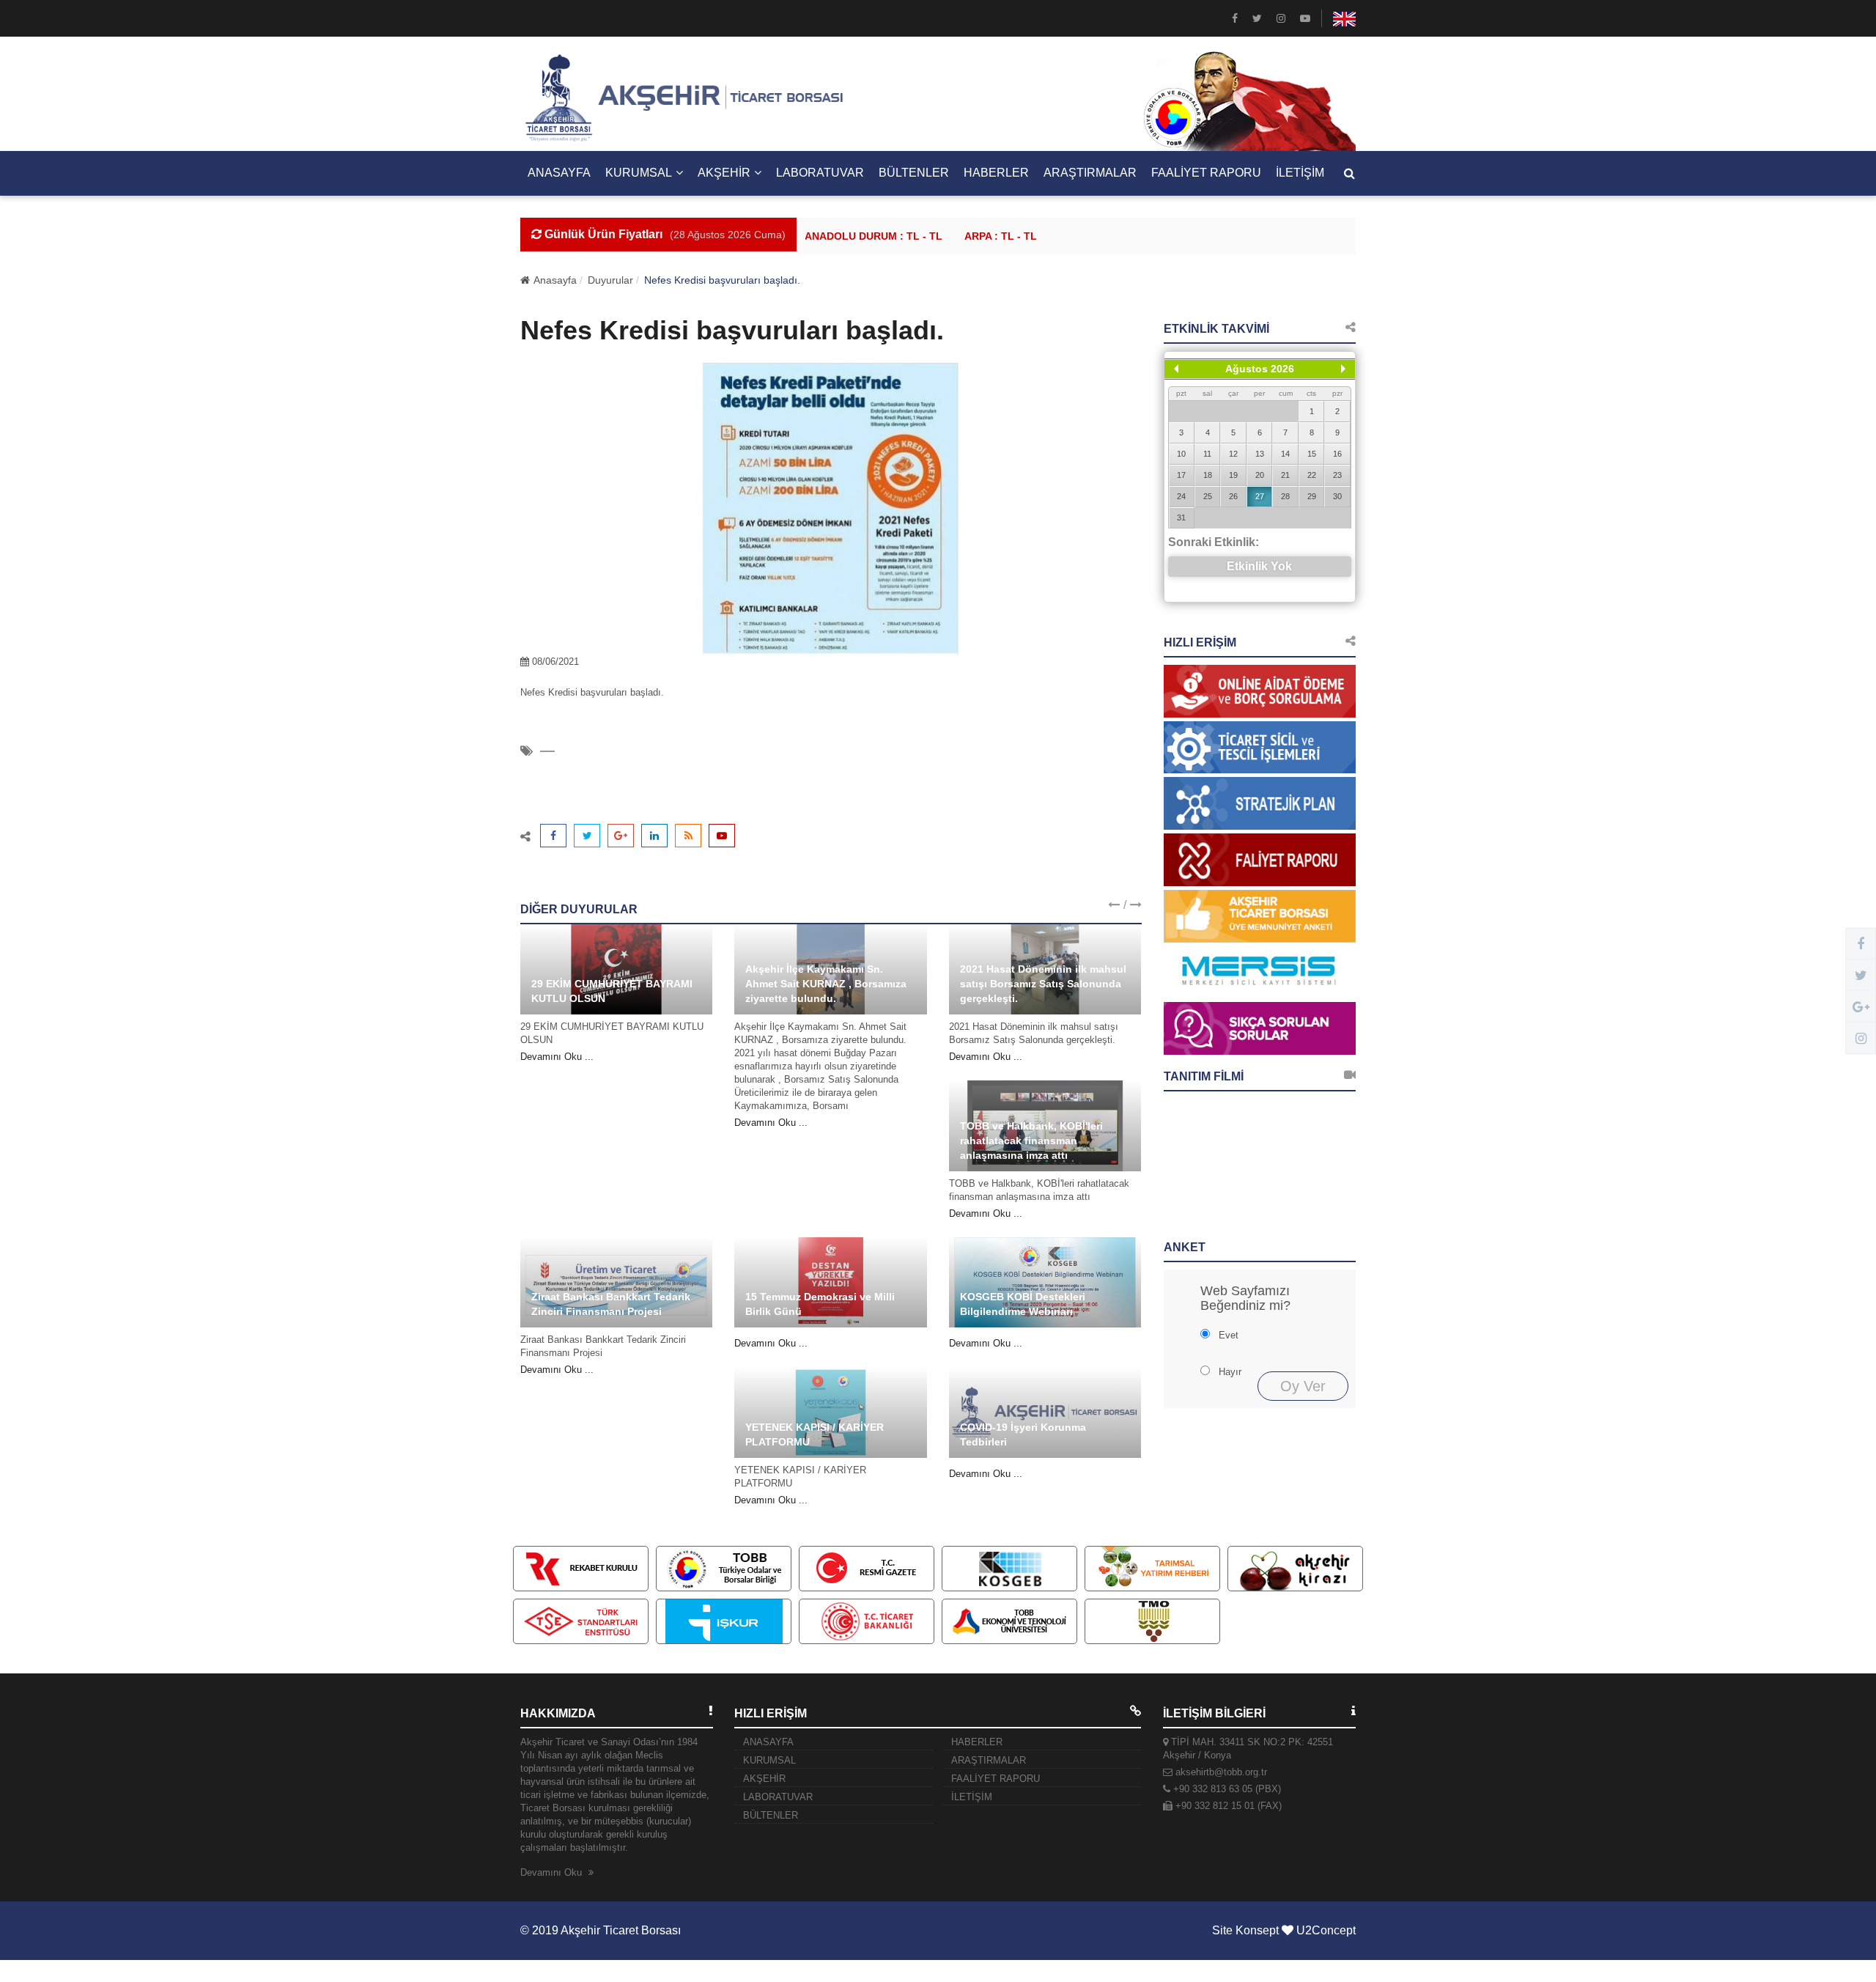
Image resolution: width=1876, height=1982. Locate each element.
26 (1233, 496)
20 (1260, 475)
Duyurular (610, 280)
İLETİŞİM (1300, 173)
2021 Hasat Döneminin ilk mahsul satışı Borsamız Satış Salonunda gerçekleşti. (1043, 984)
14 (1285, 454)
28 (1285, 496)
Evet (1229, 1335)
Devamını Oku (553, 1872)
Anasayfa (555, 280)
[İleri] (1343, 369)
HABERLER (996, 173)
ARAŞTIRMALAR (1090, 173)
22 (1312, 475)
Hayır (1230, 1372)
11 (1207, 454)
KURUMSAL (639, 173)
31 (1181, 517)
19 (1233, 475)
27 (1260, 496)
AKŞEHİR (724, 173)
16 (1337, 454)
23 (1337, 475)
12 (1233, 454)
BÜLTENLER (914, 173)
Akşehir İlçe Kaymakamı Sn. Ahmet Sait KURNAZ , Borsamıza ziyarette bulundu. (826, 984)
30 (1337, 496)
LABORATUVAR (820, 173)
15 (1312, 454)
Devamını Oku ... (557, 1057)
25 (1208, 496)
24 (1181, 496)
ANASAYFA (559, 173)
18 (1208, 475)
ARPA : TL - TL (963, 236)
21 (1285, 475)
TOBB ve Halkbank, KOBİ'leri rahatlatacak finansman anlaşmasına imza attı (1031, 1141)
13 (1260, 454)
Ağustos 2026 (1260, 369)
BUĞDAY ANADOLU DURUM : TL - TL (813, 236)
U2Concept (1326, 1930)
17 (1181, 475)
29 (1312, 496)
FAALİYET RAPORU (1206, 173)
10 (1181, 454)
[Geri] (1176, 369)
